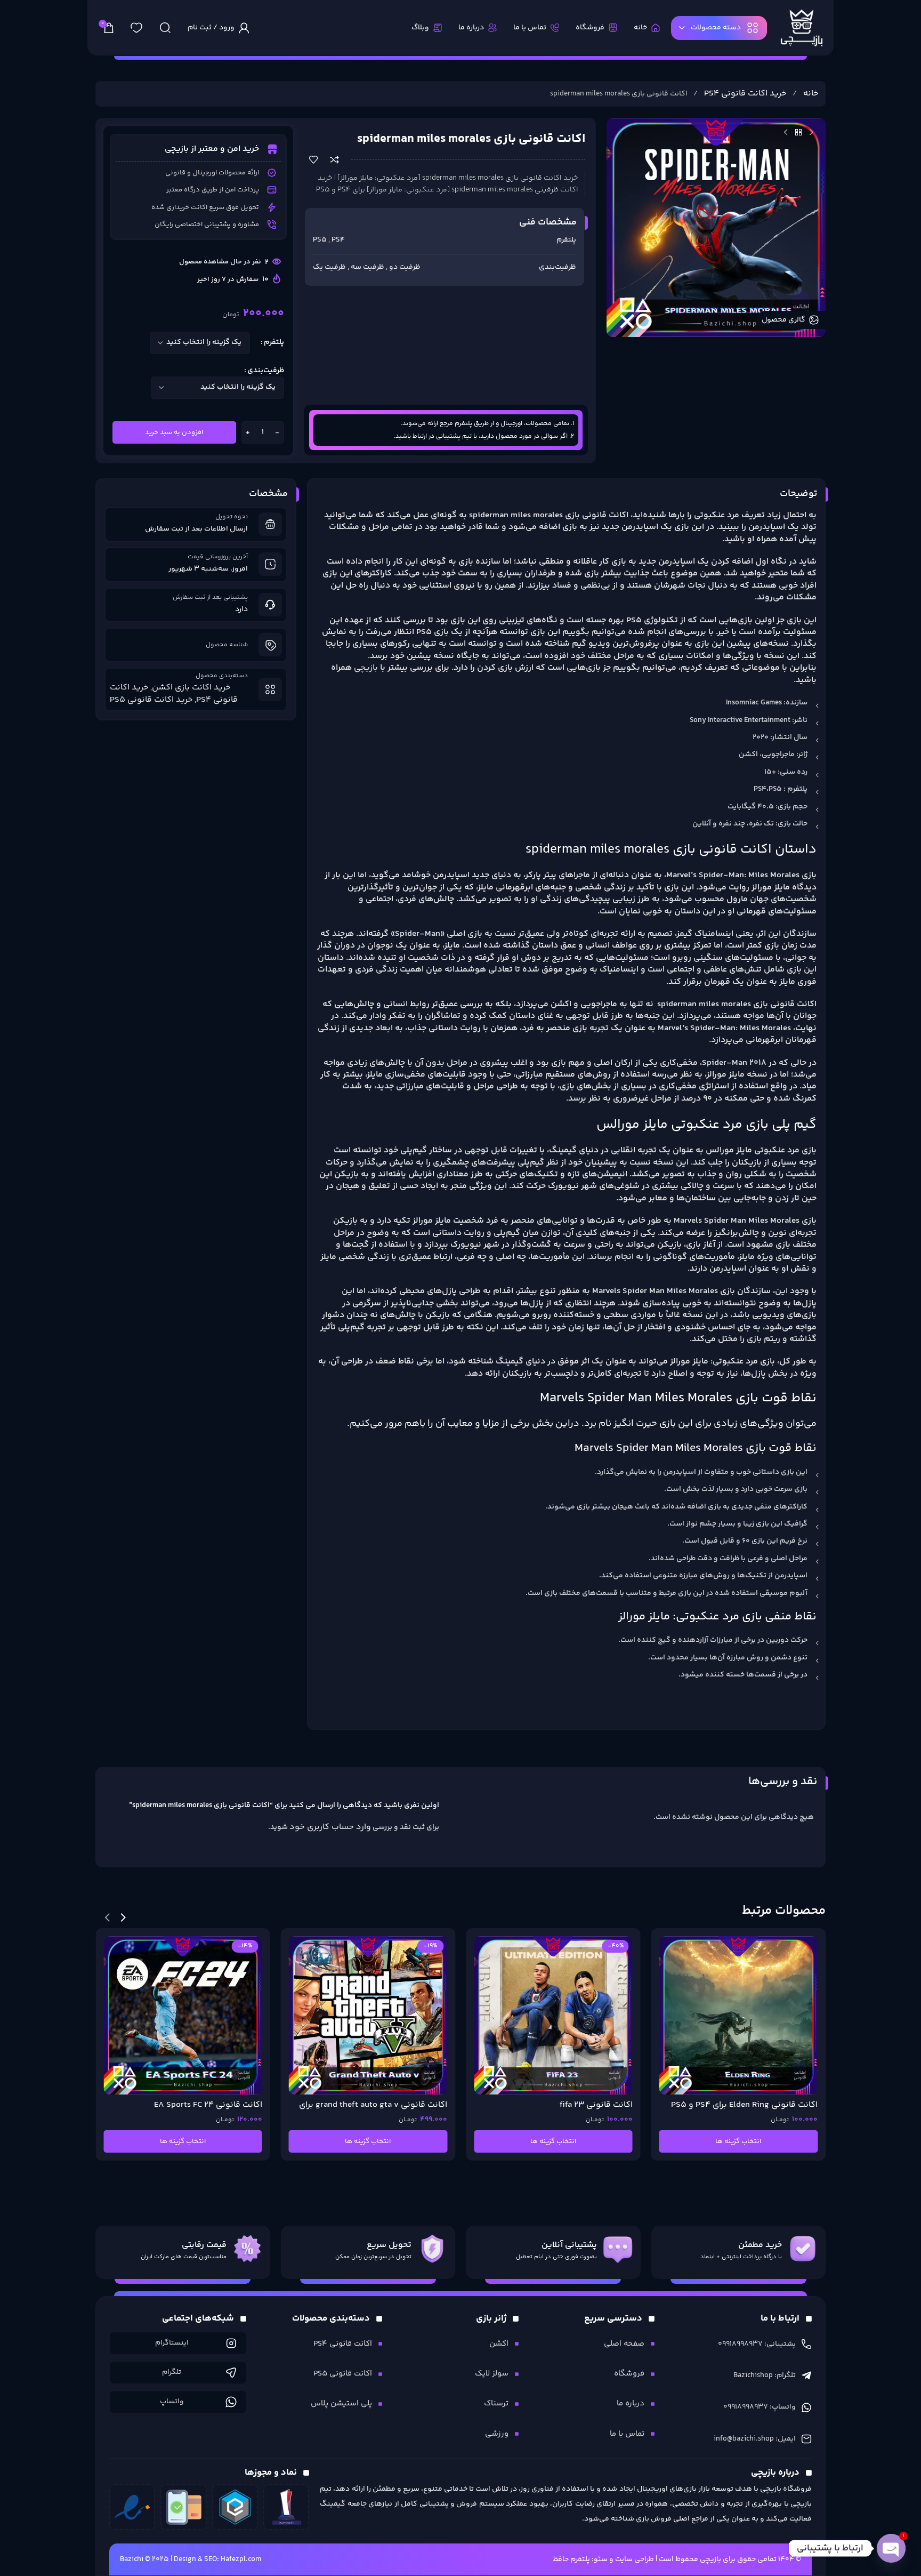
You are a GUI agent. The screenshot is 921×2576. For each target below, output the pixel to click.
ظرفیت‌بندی (266, 371)
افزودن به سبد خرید (174, 432)
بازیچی (366, 668)
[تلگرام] (231, 2373)
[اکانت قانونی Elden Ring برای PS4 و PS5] (739, 2016)
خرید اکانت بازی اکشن (191, 688)
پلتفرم (274, 342)
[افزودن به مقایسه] (334, 160)
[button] (123, 1917)
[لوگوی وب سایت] (802, 28)
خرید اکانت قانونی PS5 (151, 700)
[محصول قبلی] (811, 132)
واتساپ (172, 2402)
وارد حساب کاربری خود (330, 1827)
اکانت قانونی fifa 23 (596, 2105)
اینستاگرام (172, 2343)
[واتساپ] (231, 2402)
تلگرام (172, 2372)
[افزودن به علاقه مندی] (314, 160)
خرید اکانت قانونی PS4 (744, 94)
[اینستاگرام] (231, 2343)
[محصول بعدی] (786, 132)
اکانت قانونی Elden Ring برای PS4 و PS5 (744, 2105)
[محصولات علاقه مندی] (136, 28)
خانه (810, 94)
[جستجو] (165, 28)
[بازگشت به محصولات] (798, 132)
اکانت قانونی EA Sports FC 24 (208, 2105)
